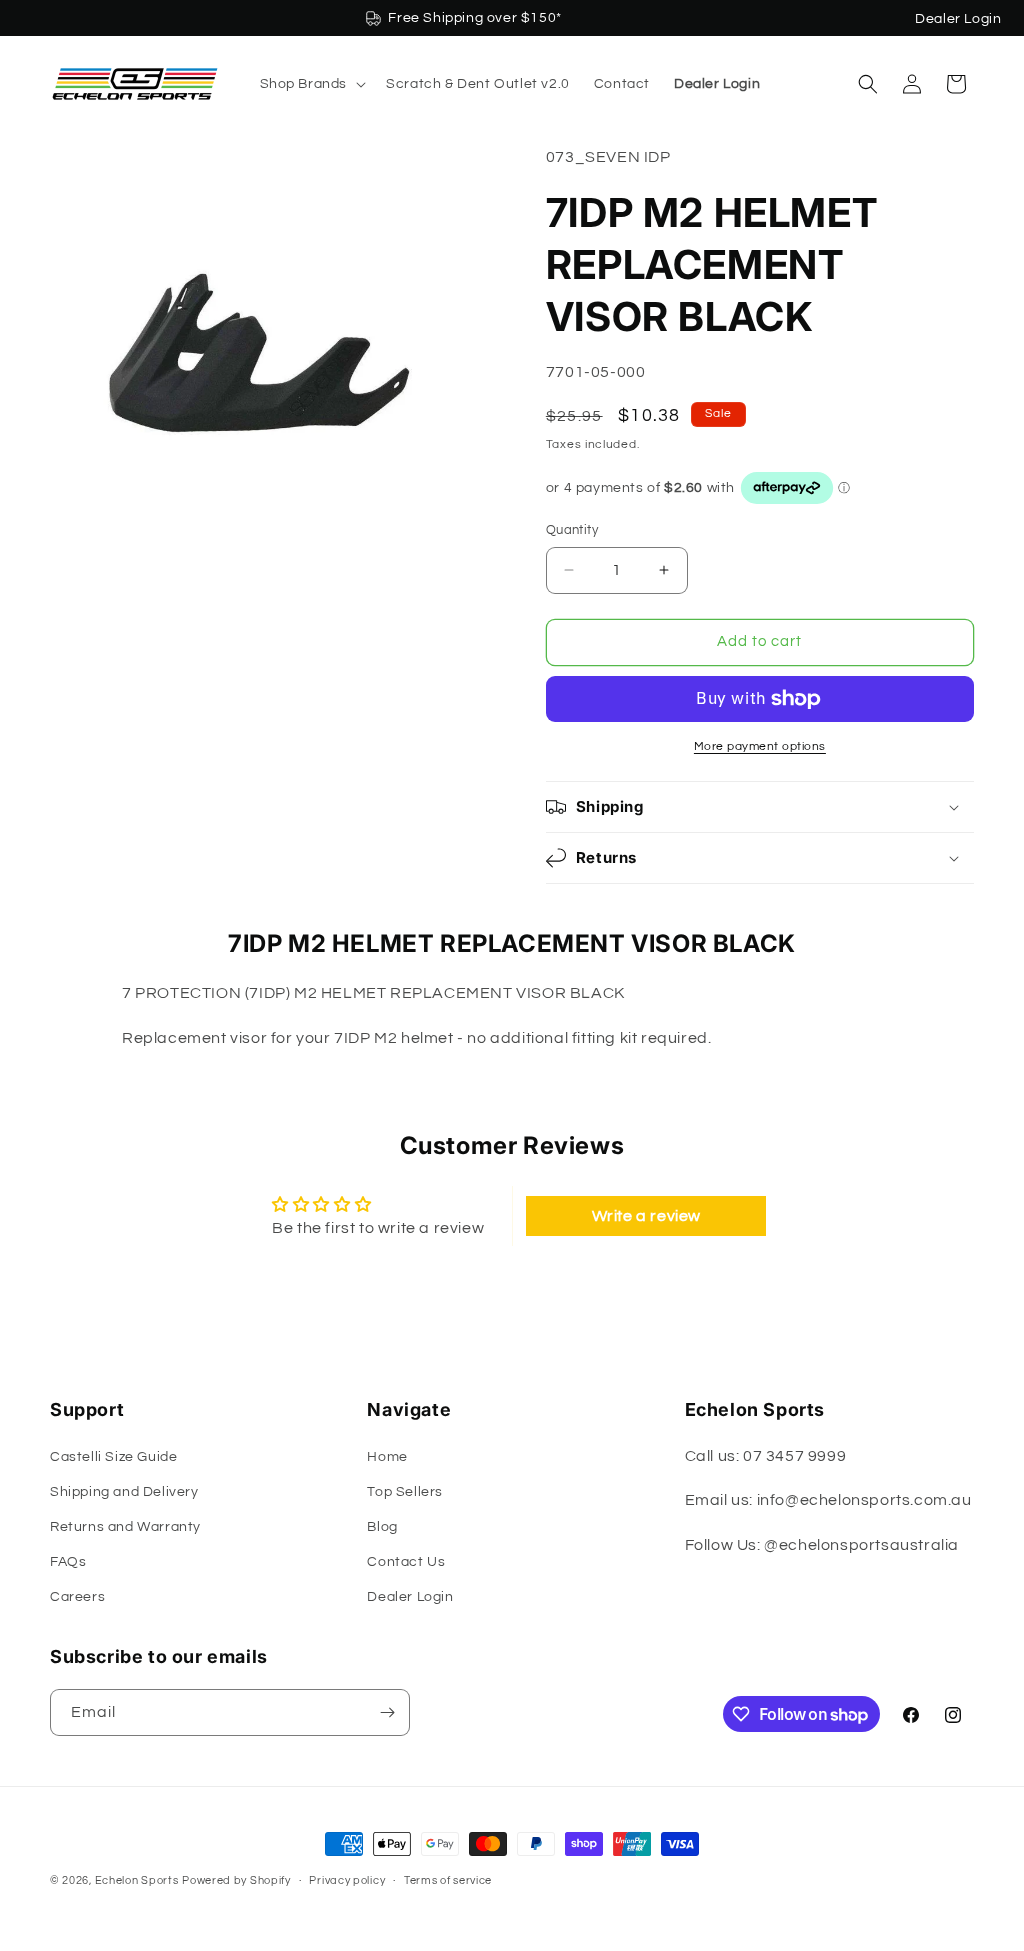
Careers (77, 1597)
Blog (382, 1527)
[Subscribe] (387, 1712)
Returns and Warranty (125, 1527)
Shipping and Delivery (124, 1492)
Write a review (646, 1216)
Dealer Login (958, 19)
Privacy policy (347, 1880)
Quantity (572, 530)
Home (387, 1457)
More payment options (760, 746)
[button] (311, 84)
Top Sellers (405, 1492)
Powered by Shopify (236, 1880)
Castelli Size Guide (113, 1457)
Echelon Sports (137, 1880)
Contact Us (406, 1562)
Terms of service (448, 1880)
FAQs (68, 1562)
